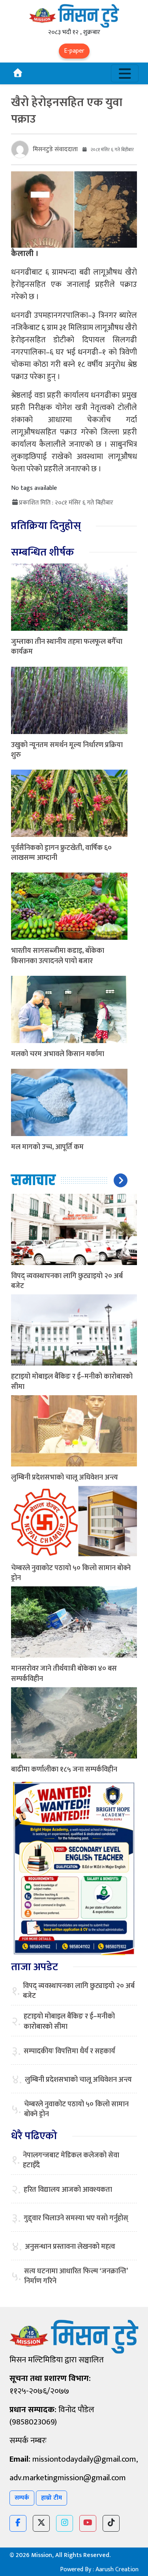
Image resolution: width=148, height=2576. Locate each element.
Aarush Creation (117, 2569)
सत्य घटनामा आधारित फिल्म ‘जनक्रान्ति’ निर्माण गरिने (76, 2276)
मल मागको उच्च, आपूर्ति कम (47, 1147)
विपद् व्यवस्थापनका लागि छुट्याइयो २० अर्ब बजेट (67, 1281)
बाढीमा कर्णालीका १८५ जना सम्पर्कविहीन (64, 1770)
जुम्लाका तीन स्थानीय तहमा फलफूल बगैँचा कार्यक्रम (67, 647)
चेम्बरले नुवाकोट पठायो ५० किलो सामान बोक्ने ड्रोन (71, 1573)
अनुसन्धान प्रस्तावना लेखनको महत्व (70, 2247)
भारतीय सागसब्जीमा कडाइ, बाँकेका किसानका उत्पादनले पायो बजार (58, 956)
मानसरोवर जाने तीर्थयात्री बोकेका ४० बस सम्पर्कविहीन (64, 1674)
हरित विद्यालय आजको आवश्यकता (68, 2190)
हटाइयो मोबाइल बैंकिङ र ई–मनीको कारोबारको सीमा (72, 1382)
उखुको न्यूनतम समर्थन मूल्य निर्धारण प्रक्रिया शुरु (67, 750)
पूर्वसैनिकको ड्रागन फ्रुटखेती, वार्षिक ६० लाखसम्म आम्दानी (61, 853)
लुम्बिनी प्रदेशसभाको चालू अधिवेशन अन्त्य (65, 1478)
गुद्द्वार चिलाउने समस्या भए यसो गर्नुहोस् (76, 2218)
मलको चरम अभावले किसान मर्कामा (58, 1054)
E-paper (74, 51)
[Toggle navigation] (125, 73)
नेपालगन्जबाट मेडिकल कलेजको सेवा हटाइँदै (71, 2161)
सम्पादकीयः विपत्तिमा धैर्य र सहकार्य (69, 2052)
